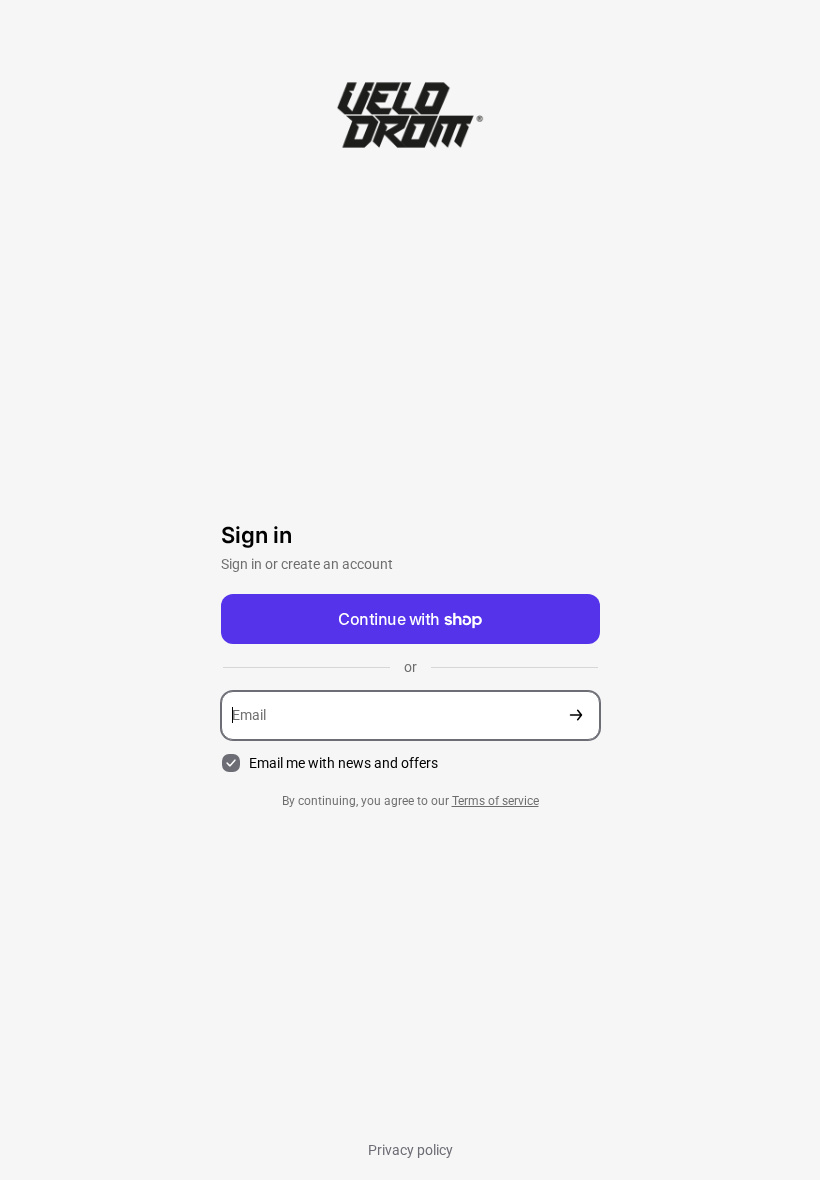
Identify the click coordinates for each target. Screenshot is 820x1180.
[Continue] (576, 715)
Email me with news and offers (343, 763)
